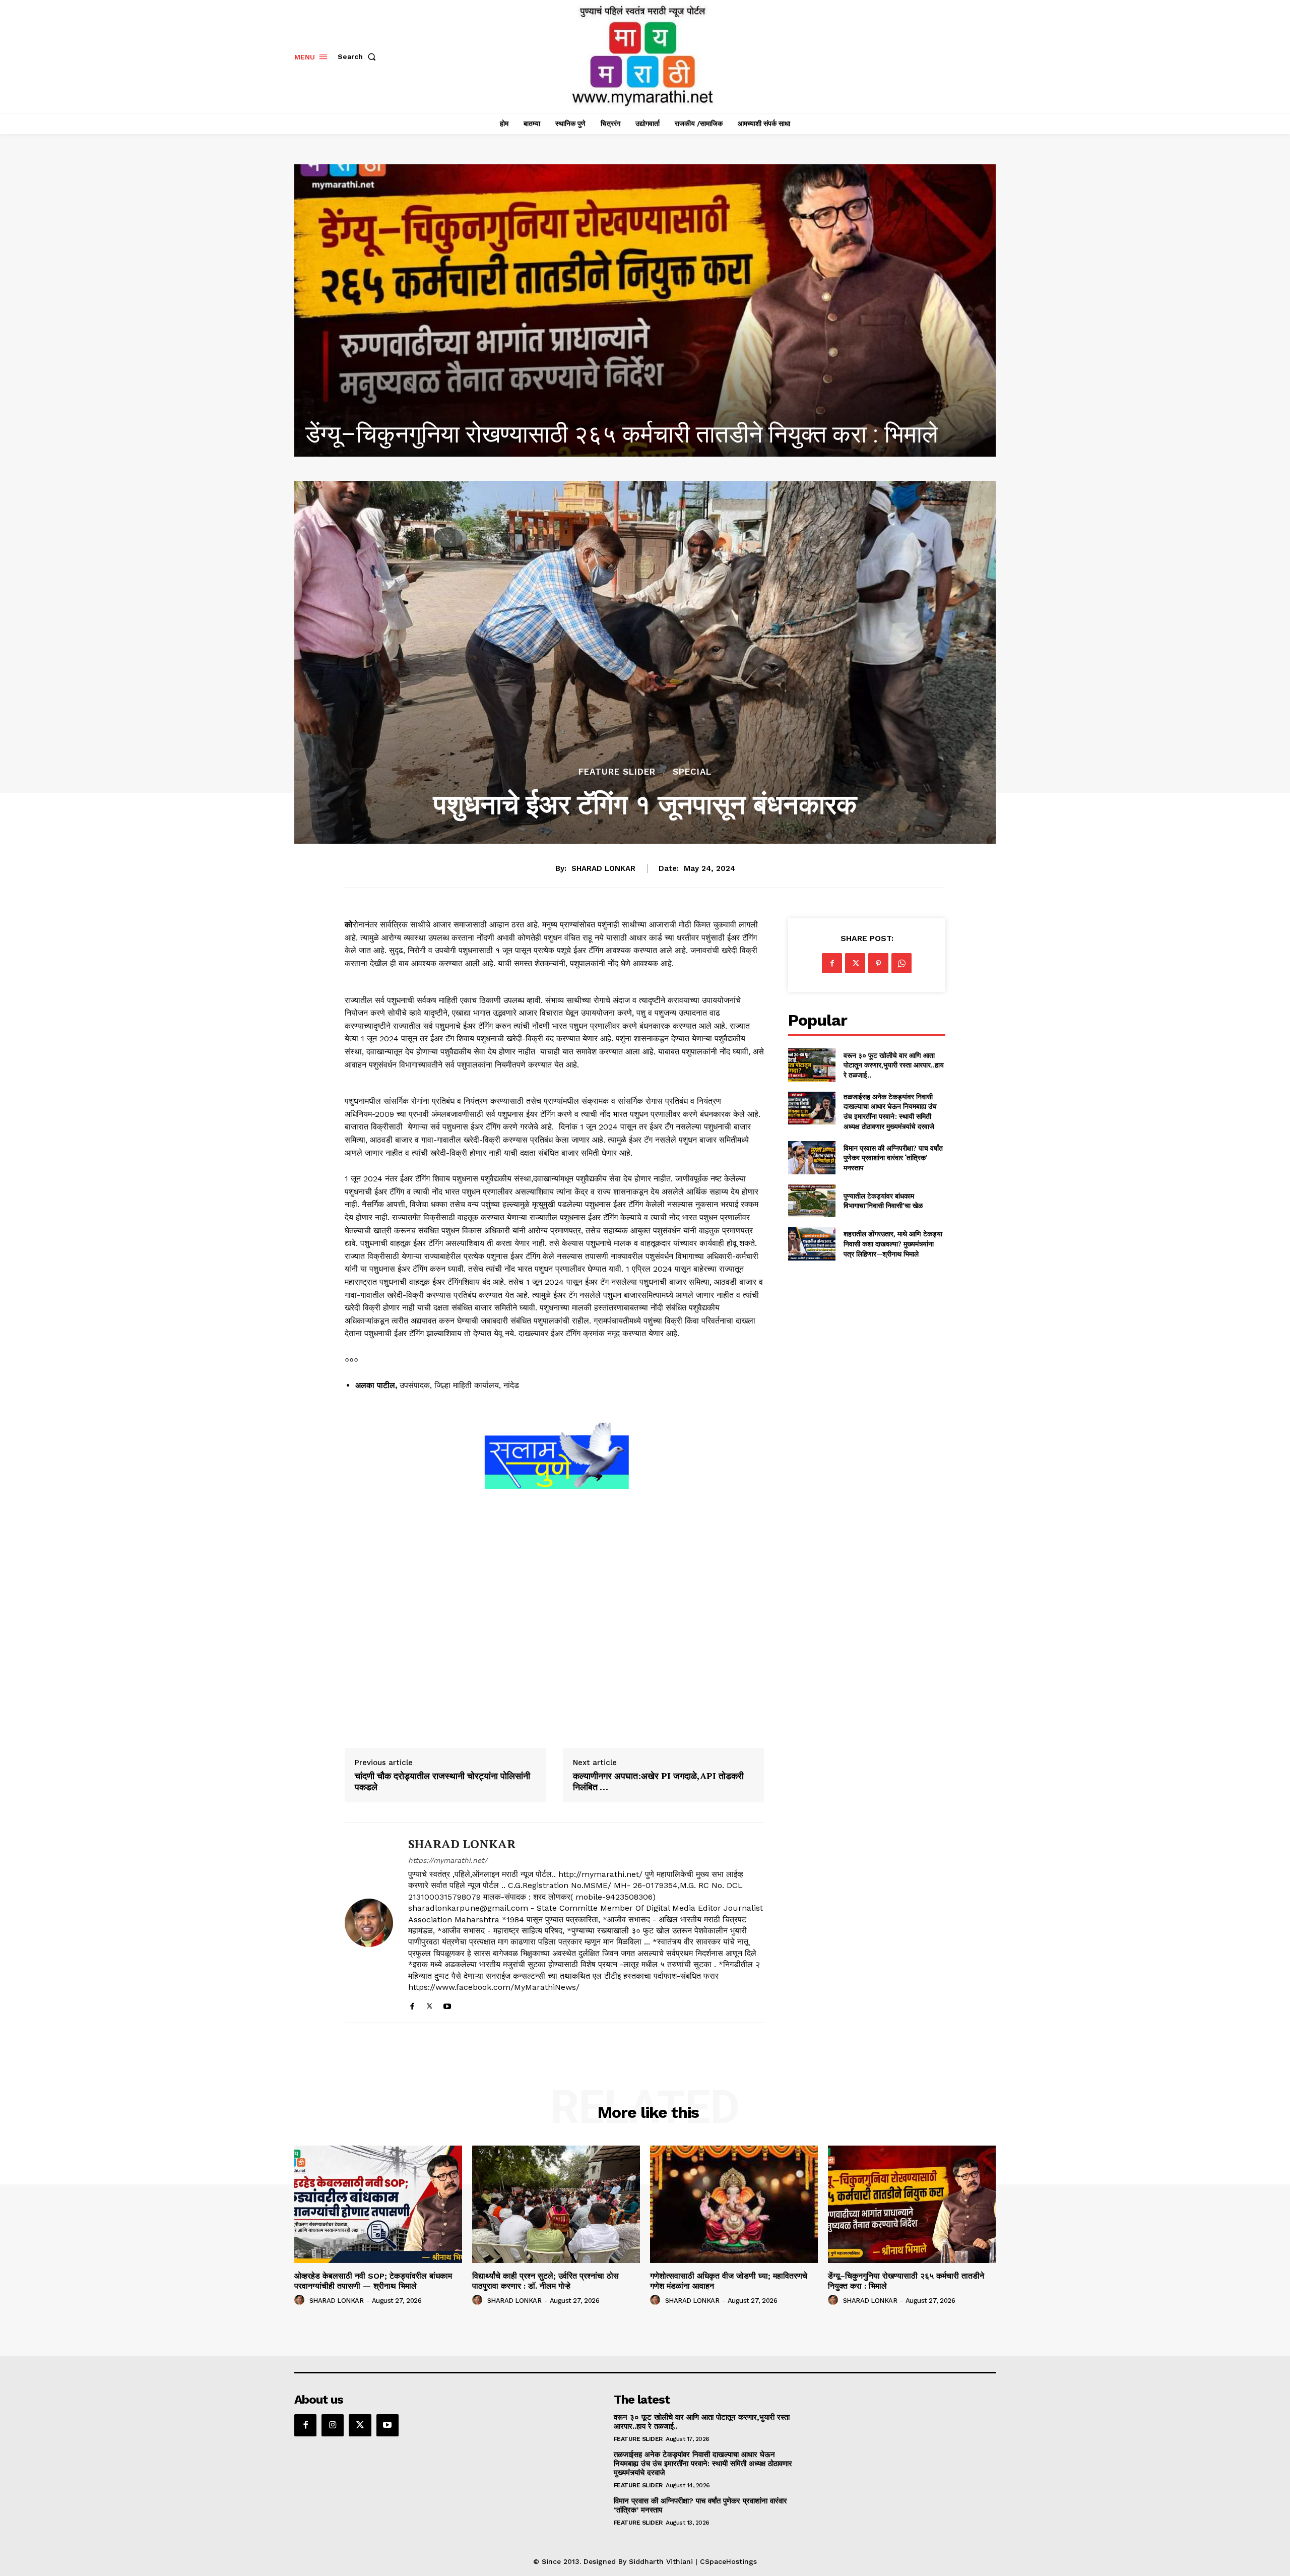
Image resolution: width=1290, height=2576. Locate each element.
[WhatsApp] (901, 963)
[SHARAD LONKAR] (369, 1923)
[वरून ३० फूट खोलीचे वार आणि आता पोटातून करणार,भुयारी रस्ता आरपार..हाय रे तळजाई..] (812, 1065)
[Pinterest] (878, 963)
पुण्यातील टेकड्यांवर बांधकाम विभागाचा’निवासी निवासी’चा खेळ (883, 1201)
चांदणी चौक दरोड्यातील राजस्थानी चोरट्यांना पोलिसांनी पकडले (442, 1781)
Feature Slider (617, 772)
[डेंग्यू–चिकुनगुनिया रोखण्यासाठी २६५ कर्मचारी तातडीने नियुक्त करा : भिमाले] (912, 2204)
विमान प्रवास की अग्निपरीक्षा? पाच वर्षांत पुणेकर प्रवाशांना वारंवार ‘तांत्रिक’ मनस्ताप (893, 1158)
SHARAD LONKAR (603, 868)
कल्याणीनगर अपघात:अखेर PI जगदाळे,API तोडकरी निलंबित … (658, 1781)
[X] (430, 2004)
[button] (359, 56)
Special (692, 772)
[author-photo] (301, 2300)
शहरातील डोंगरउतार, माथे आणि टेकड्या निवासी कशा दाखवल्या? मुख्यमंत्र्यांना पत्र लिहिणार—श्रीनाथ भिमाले (893, 1243)
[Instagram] (333, 2425)
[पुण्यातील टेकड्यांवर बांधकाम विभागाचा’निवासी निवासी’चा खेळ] (812, 1201)
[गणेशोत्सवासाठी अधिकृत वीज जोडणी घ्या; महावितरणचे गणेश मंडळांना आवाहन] (734, 2204)
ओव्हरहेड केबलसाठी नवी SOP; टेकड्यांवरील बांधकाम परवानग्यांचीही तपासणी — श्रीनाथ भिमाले (373, 2281)
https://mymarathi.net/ (448, 1860)
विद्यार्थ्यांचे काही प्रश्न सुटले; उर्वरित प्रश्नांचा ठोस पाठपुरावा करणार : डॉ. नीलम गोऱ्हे (545, 2281)
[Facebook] (412, 2004)
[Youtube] (447, 2004)
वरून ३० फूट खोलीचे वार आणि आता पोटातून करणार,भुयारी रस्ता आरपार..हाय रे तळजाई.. (894, 1065)
